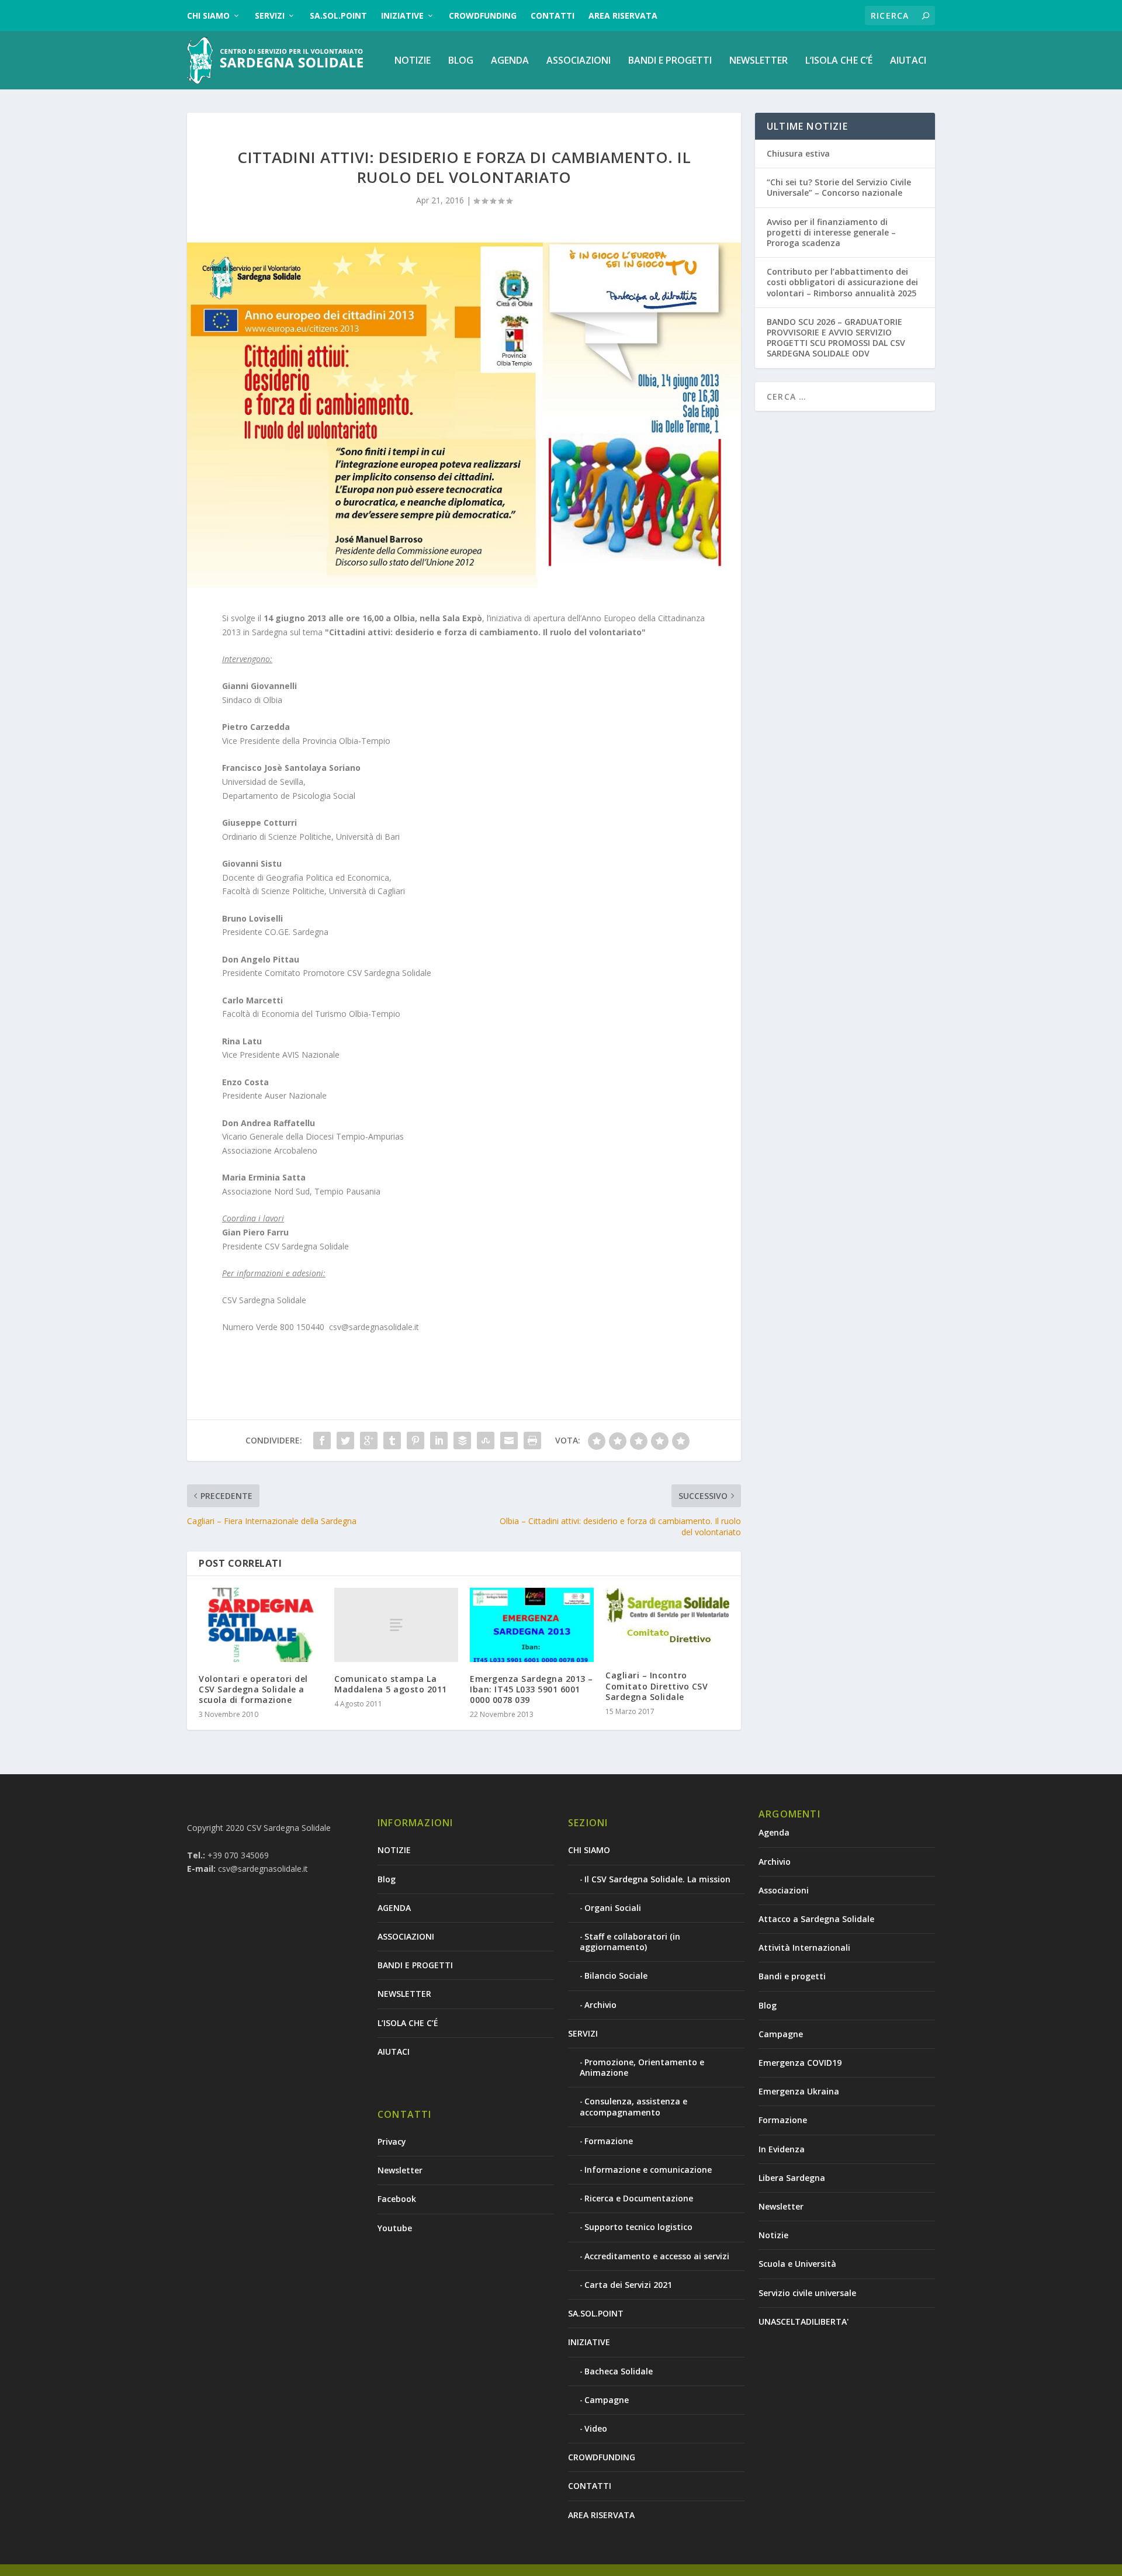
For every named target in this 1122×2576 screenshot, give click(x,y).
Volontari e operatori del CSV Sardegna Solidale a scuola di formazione (253, 1689)
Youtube (395, 2228)
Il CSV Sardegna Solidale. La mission (657, 1879)
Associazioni (784, 1890)
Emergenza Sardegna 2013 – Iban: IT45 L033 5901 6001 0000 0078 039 (531, 1689)
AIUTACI (908, 61)
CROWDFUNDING (483, 15)
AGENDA (510, 61)
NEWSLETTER (759, 61)
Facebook (397, 2199)
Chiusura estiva (798, 153)
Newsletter (400, 2170)
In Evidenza (782, 2149)
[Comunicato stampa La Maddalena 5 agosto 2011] (396, 1625)
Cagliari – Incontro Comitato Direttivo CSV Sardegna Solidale (657, 1686)
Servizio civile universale (807, 2293)
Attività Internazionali (804, 1947)
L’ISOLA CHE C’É (839, 61)
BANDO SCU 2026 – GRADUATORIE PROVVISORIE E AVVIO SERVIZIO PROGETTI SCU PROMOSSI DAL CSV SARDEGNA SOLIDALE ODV (836, 338)
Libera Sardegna (792, 2178)
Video (596, 2428)
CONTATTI (553, 15)
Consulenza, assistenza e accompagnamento (633, 2106)
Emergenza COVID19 (800, 2063)
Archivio (600, 2005)
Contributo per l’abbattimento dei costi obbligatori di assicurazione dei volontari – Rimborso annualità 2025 (842, 282)
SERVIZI (270, 15)
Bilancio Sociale (616, 1976)
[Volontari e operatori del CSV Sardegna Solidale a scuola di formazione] (261, 1625)
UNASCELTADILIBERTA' (804, 2321)
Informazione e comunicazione (648, 2170)
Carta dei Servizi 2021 (628, 2285)
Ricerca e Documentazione (639, 2198)
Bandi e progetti (792, 1976)
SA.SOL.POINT (338, 15)
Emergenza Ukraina (799, 2091)
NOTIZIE (413, 61)
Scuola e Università (797, 2264)
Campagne (607, 2400)
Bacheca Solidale (619, 2371)
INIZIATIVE (402, 15)
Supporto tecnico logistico (638, 2227)
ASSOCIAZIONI (579, 61)
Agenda (774, 1832)
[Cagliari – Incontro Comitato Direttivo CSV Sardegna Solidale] (667, 1623)
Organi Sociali (613, 1908)
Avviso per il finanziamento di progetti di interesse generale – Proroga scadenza (831, 232)
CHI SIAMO (208, 15)
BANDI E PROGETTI (670, 61)
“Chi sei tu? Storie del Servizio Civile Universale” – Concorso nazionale (839, 187)
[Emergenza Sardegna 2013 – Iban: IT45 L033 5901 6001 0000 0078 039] (532, 1625)
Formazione (609, 2141)
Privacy (392, 2142)
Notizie (773, 2235)
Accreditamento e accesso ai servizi (657, 2256)
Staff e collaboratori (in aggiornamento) (630, 1942)
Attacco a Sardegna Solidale (816, 1919)
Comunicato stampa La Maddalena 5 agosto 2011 (391, 1684)
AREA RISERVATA (623, 15)
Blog (461, 61)
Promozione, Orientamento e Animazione (642, 2067)
